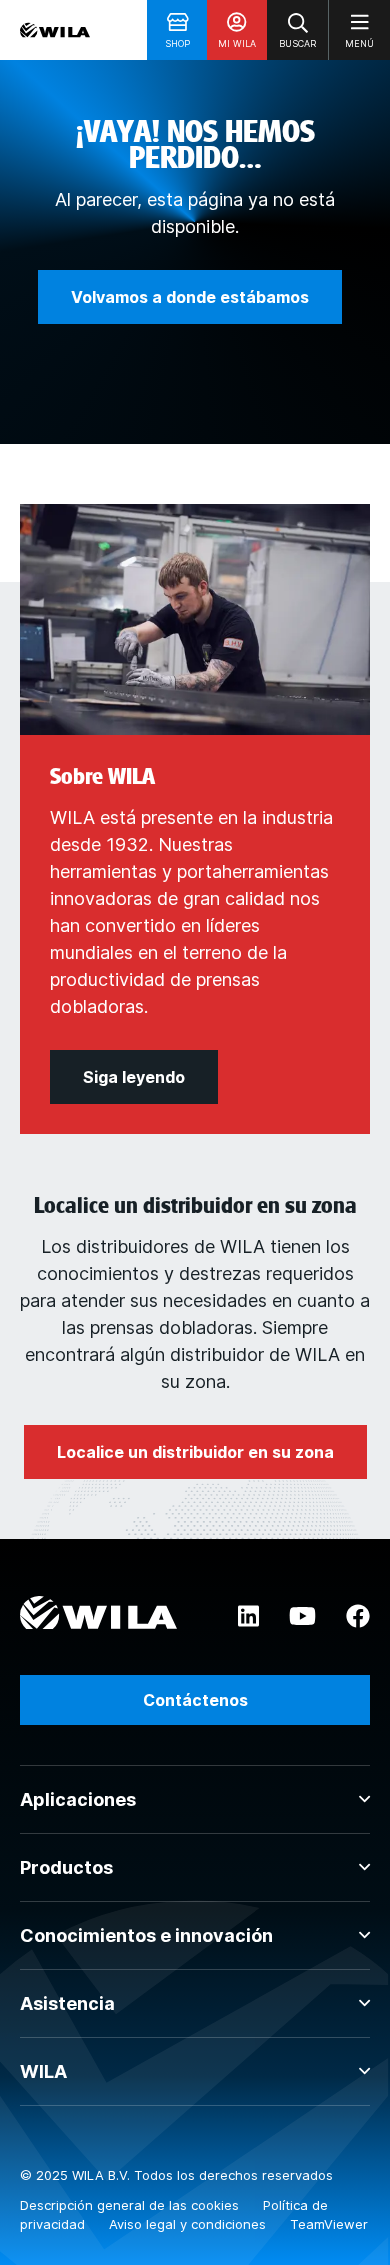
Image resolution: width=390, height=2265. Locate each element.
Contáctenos (195, 1700)
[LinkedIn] (248, 1617)
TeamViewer (329, 2224)
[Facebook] (358, 1617)
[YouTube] (302, 1617)
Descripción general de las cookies (131, 2205)
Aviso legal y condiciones (189, 2224)
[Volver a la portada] (55, 30)
